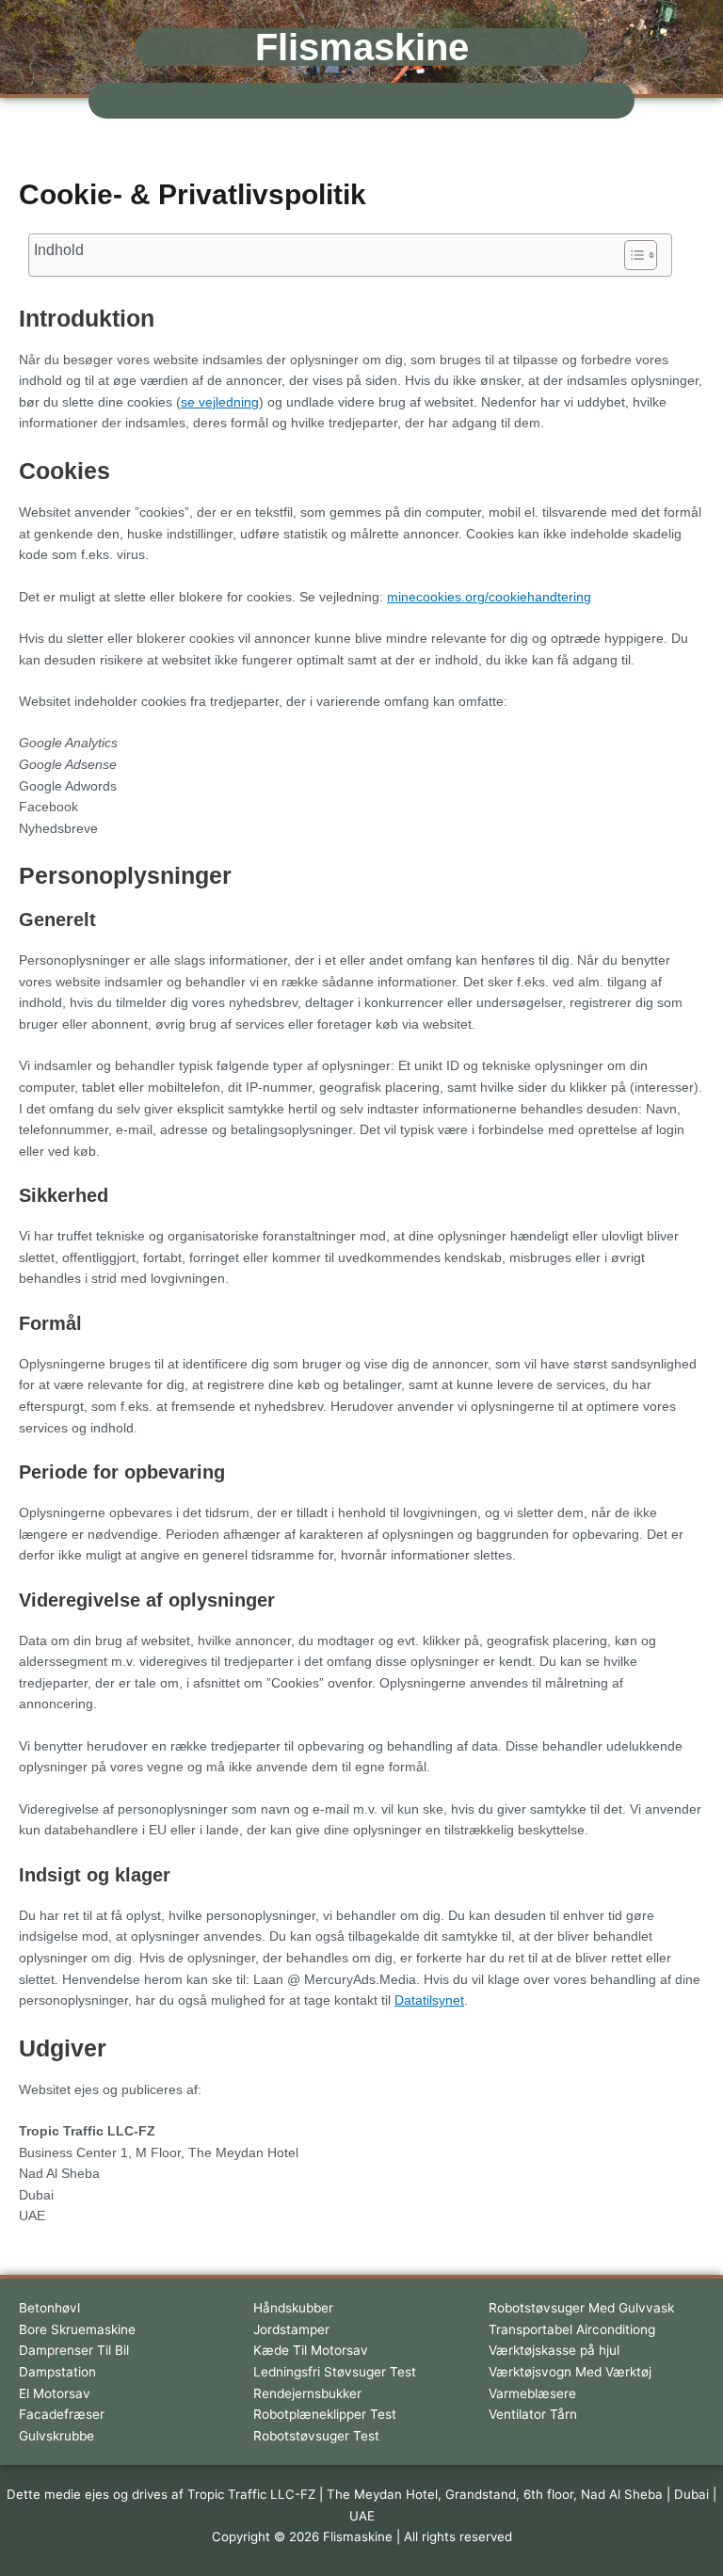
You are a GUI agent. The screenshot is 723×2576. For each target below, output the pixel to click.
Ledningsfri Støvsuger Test (335, 2372)
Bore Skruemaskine (77, 2329)
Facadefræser (62, 2414)
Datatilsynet (429, 2000)
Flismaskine (362, 47)
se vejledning (220, 402)
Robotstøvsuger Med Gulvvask (581, 2308)
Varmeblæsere (532, 2393)
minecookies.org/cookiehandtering (489, 597)
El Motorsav (55, 2393)
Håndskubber (293, 2308)
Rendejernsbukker (307, 2393)
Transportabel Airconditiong (572, 2329)
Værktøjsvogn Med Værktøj (570, 2372)
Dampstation (57, 2372)
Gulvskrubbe (56, 2436)
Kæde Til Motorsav (311, 2350)
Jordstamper (291, 2329)
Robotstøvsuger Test (316, 2436)
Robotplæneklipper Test (325, 2414)
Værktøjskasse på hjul (554, 2350)
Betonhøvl (49, 2308)
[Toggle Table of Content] (631, 255)
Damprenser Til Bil (74, 2350)
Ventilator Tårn (533, 2414)
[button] (361, 101)
